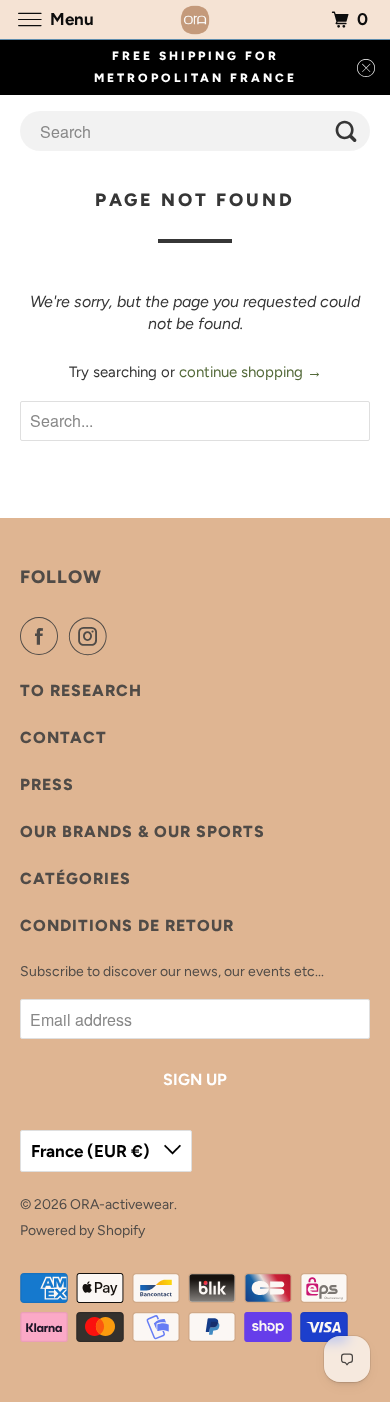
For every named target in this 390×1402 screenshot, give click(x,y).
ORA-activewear (122, 1204)
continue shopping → (250, 372)
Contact (63, 737)
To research (81, 690)
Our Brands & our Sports (142, 831)
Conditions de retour (127, 925)
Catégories (75, 878)
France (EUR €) (92, 1151)
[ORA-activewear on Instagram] (92, 636)
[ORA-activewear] (195, 19)
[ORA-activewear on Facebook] (43, 636)
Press (47, 784)
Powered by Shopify (82, 1230)
